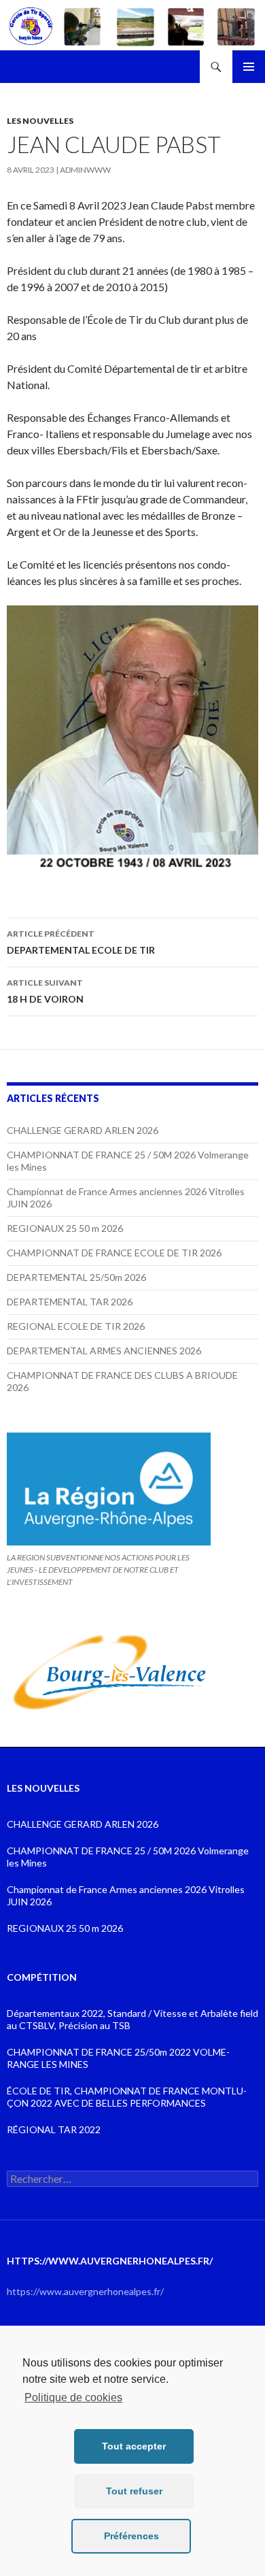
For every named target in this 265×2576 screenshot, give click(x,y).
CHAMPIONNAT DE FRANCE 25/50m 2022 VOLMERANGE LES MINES (118, 2058)
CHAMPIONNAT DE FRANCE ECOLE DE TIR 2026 (114, 1253)
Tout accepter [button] (134, 2446)
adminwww (85, 170)
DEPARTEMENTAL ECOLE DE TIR (81, 942)
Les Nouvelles (40, 121)
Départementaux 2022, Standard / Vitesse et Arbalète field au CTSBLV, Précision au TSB (132, 2019)
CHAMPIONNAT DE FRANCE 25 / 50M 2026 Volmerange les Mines (128, 1857)
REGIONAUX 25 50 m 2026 (65, 1228)
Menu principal (249, 67)
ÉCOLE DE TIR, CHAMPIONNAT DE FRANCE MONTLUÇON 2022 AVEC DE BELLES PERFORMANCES (127, 2097)
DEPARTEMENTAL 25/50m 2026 (76, 1277)
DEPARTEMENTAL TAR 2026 (70, 1302)
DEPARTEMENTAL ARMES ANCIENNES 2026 (104, 1351)
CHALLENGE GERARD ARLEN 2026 (83, 1130)
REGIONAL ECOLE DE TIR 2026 (76, 1326)
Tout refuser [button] (134, 2491)
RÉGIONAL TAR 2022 (54, 2129)
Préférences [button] (131, 2536)
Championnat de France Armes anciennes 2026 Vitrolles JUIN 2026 (126, 1895)
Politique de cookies (73, 2397)
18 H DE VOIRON (45, 991)
